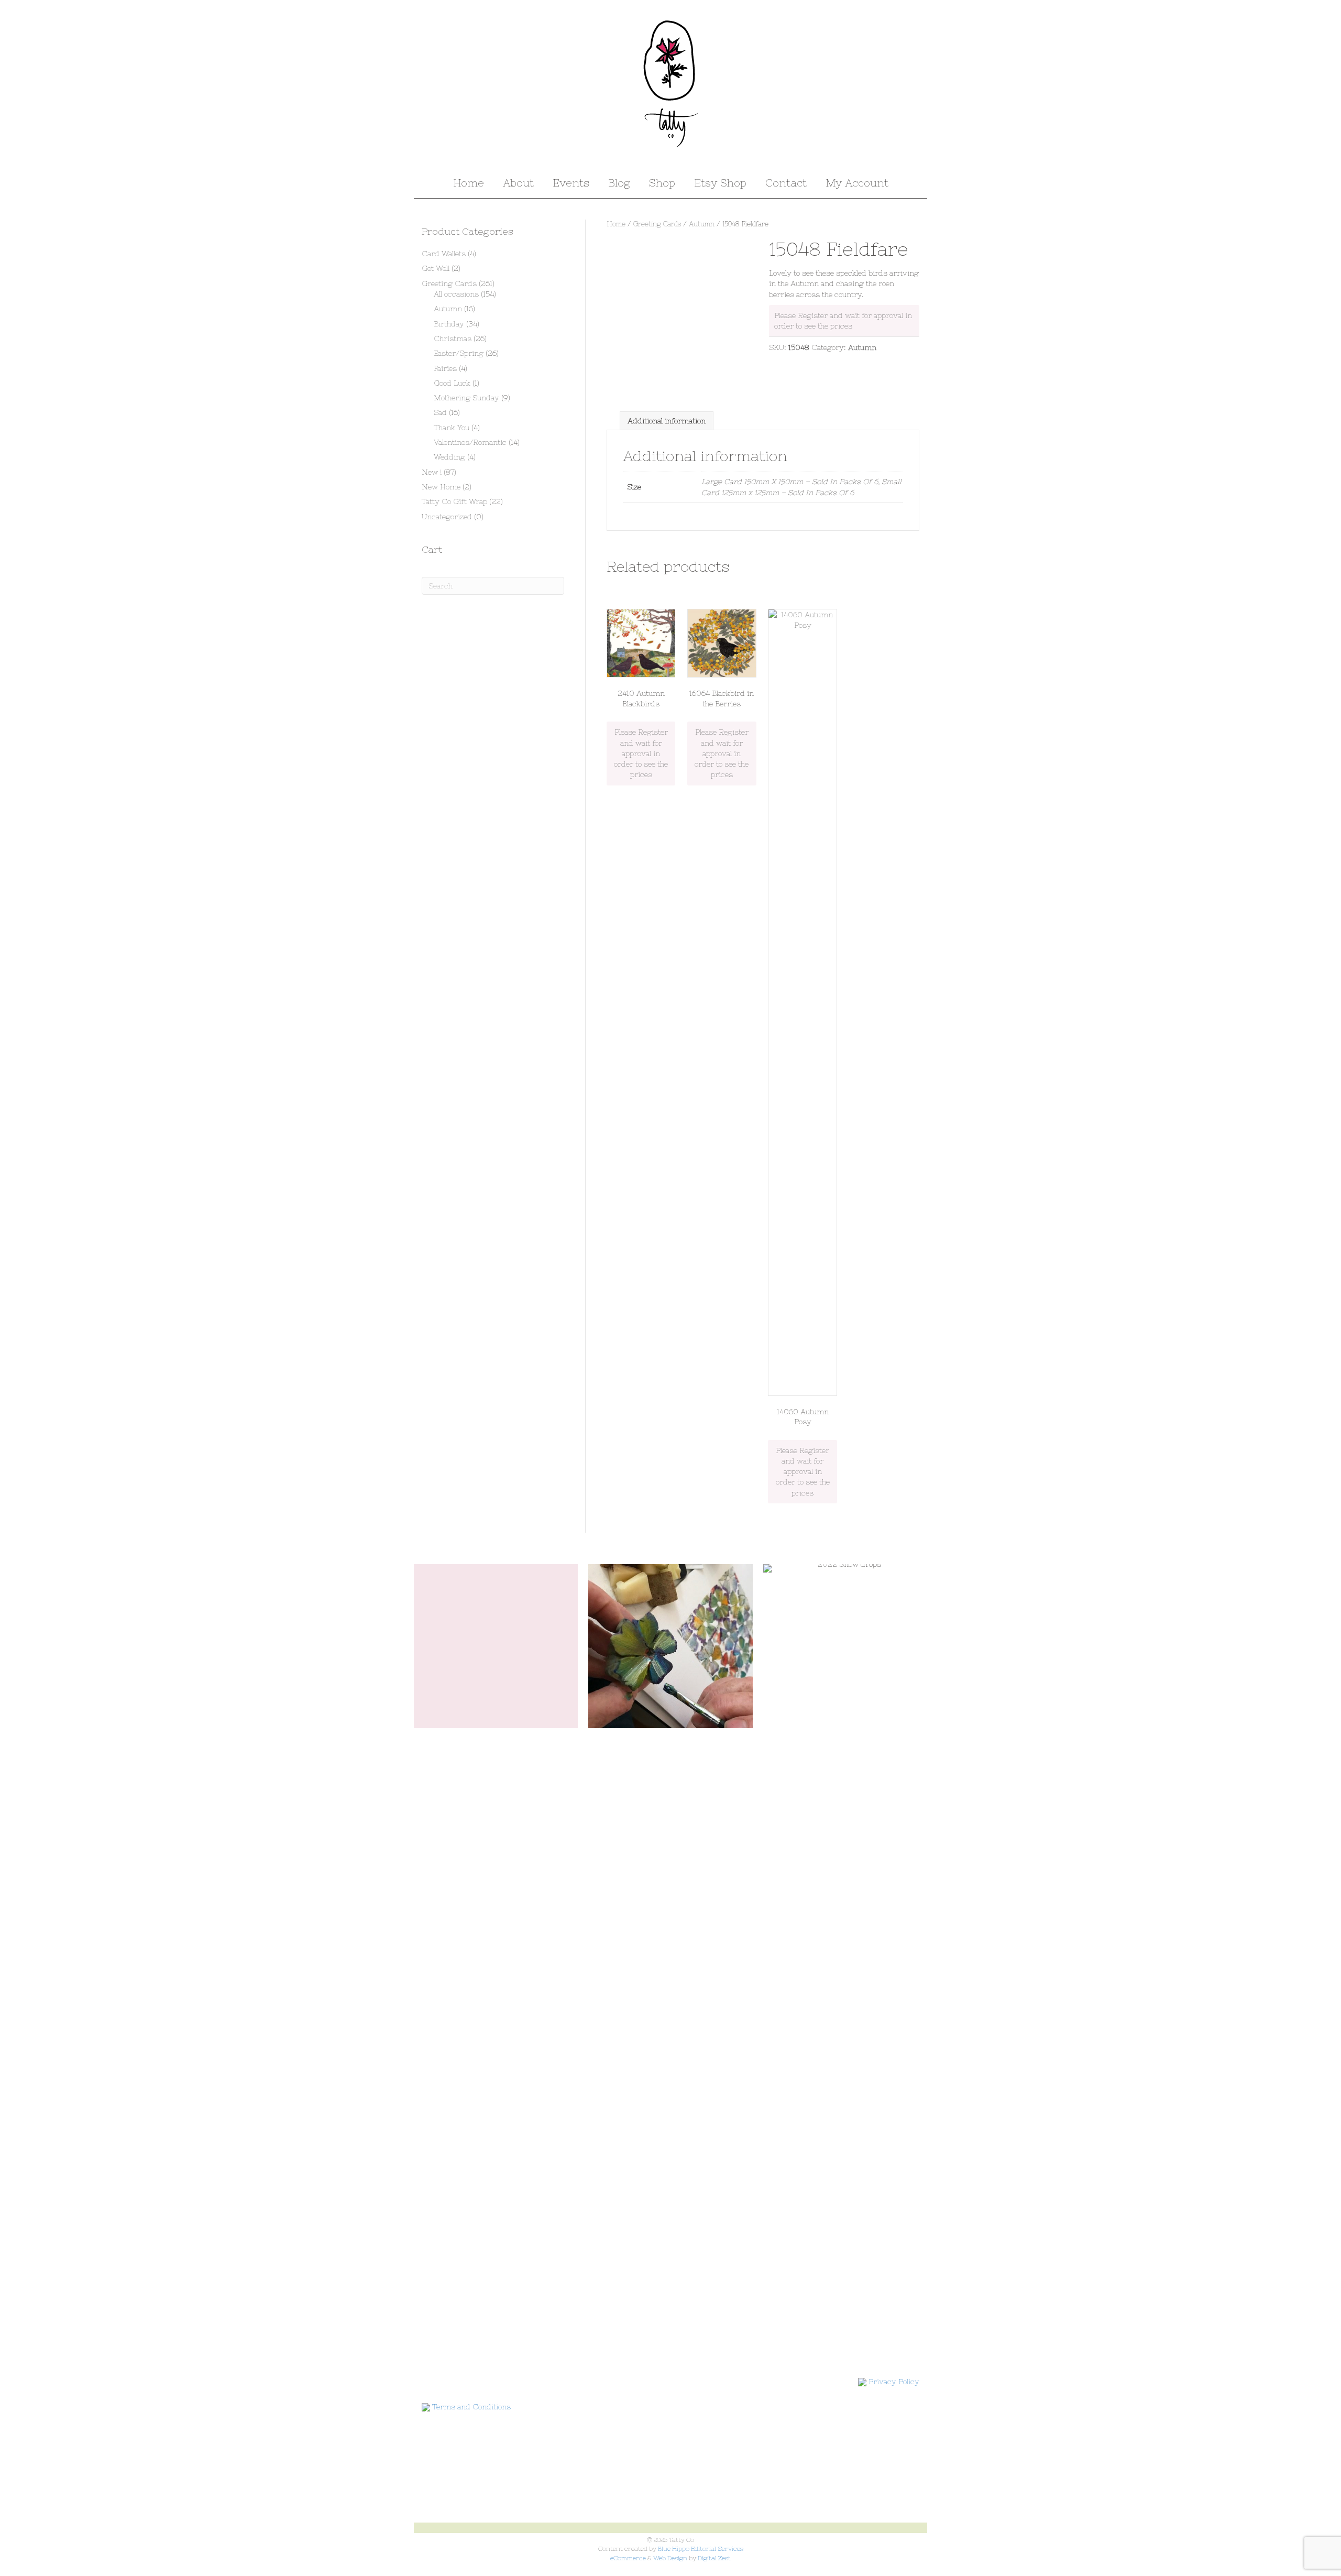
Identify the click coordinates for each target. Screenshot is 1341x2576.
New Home (441, 487)
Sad (440, 412)
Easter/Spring (459, 353)
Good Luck (452, 383)
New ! (432, 472)
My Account (857, 183)
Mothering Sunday (466, 398)
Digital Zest (714, 2558)
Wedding (449, 457)
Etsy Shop (720, 183)
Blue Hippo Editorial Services (701, 2549)
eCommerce (628, 2558)
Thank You (452, 428)
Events (571, 183)
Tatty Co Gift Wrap (454, 501)
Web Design (670, 2558)
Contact (786, 183)
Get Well (436, 268)
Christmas (453, 339)
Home (469, 183)
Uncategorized (447, 517)
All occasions (456, 294)
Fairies (445, 368)
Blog (619, 183)
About (518, 183)
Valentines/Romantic (470, 442)
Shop (662, 183)
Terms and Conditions (471, 2407)
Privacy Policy (894, 2382)
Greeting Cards (657, 224)
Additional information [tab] (667, 421)
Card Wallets (444, 254)
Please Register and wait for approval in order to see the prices (641, 753)
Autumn (702, 224)
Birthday (449, 324)
